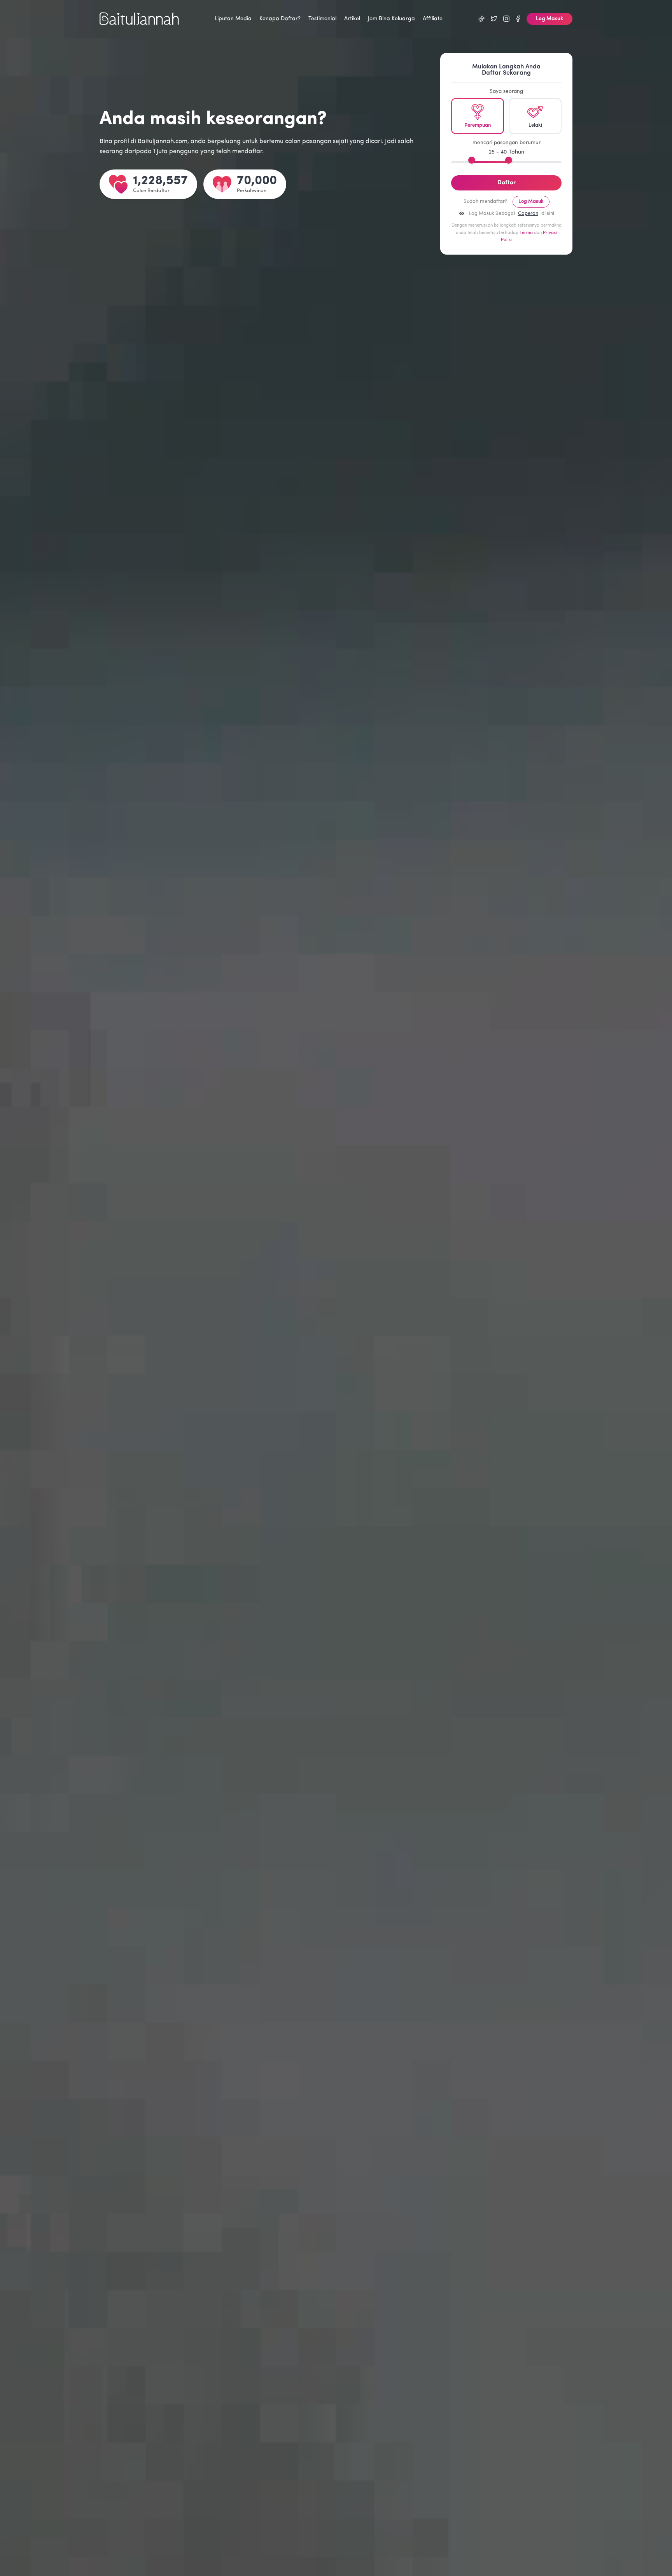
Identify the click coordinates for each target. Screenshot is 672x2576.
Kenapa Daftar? (280, 19)
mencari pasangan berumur (507, 143)
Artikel (352, 19)
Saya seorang (506, 92)
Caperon (528, 214)
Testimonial (322, 19)
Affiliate (433, 19)
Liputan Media (233, 19)
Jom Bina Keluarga (391, 19)
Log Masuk (549, 19)
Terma (526, 233)
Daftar (507, 183)
